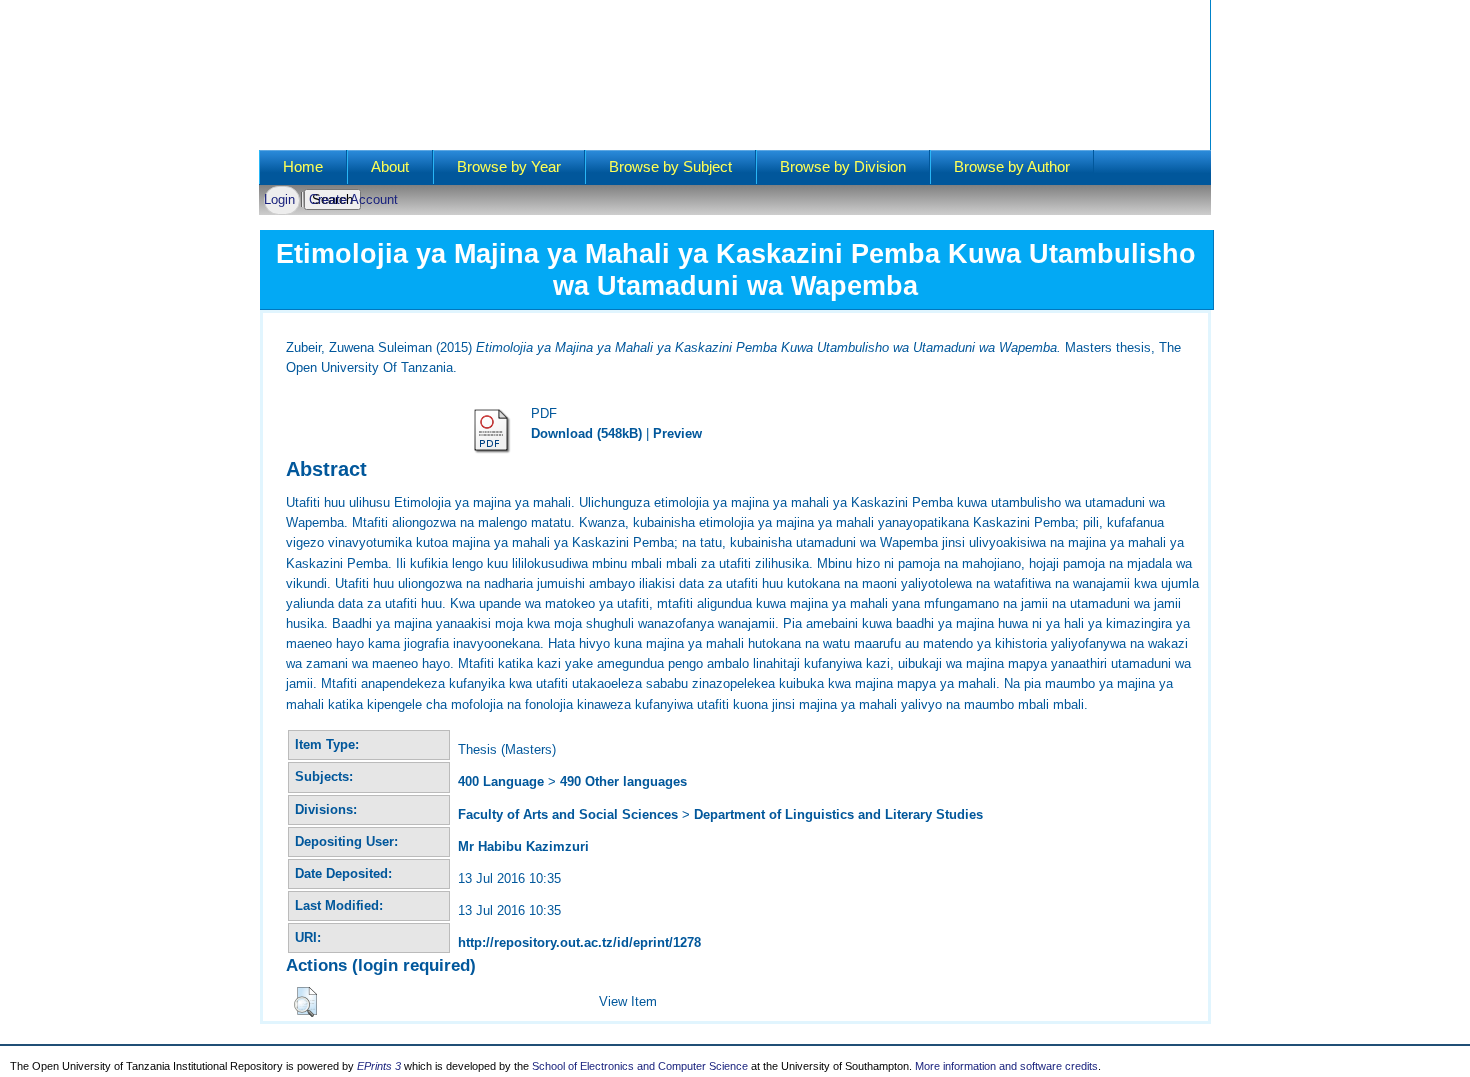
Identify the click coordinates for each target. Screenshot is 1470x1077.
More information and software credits (1006, 1066)
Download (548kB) (586, 433)
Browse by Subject (670, 167)
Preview (677, 433)
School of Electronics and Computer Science (640, 1066)
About (390, 167)
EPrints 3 (379, 1066)
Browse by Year (509, 167)
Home (303, 167)
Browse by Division (843, 167)
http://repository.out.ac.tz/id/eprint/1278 (579, 942)
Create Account (353, 199)
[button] (305, 1002)
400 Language (501, 781)
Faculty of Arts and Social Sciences (568, 814)
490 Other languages (623, 781)
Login (279, 199)
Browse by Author (1012, 167)
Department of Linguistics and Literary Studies (838, 814)
